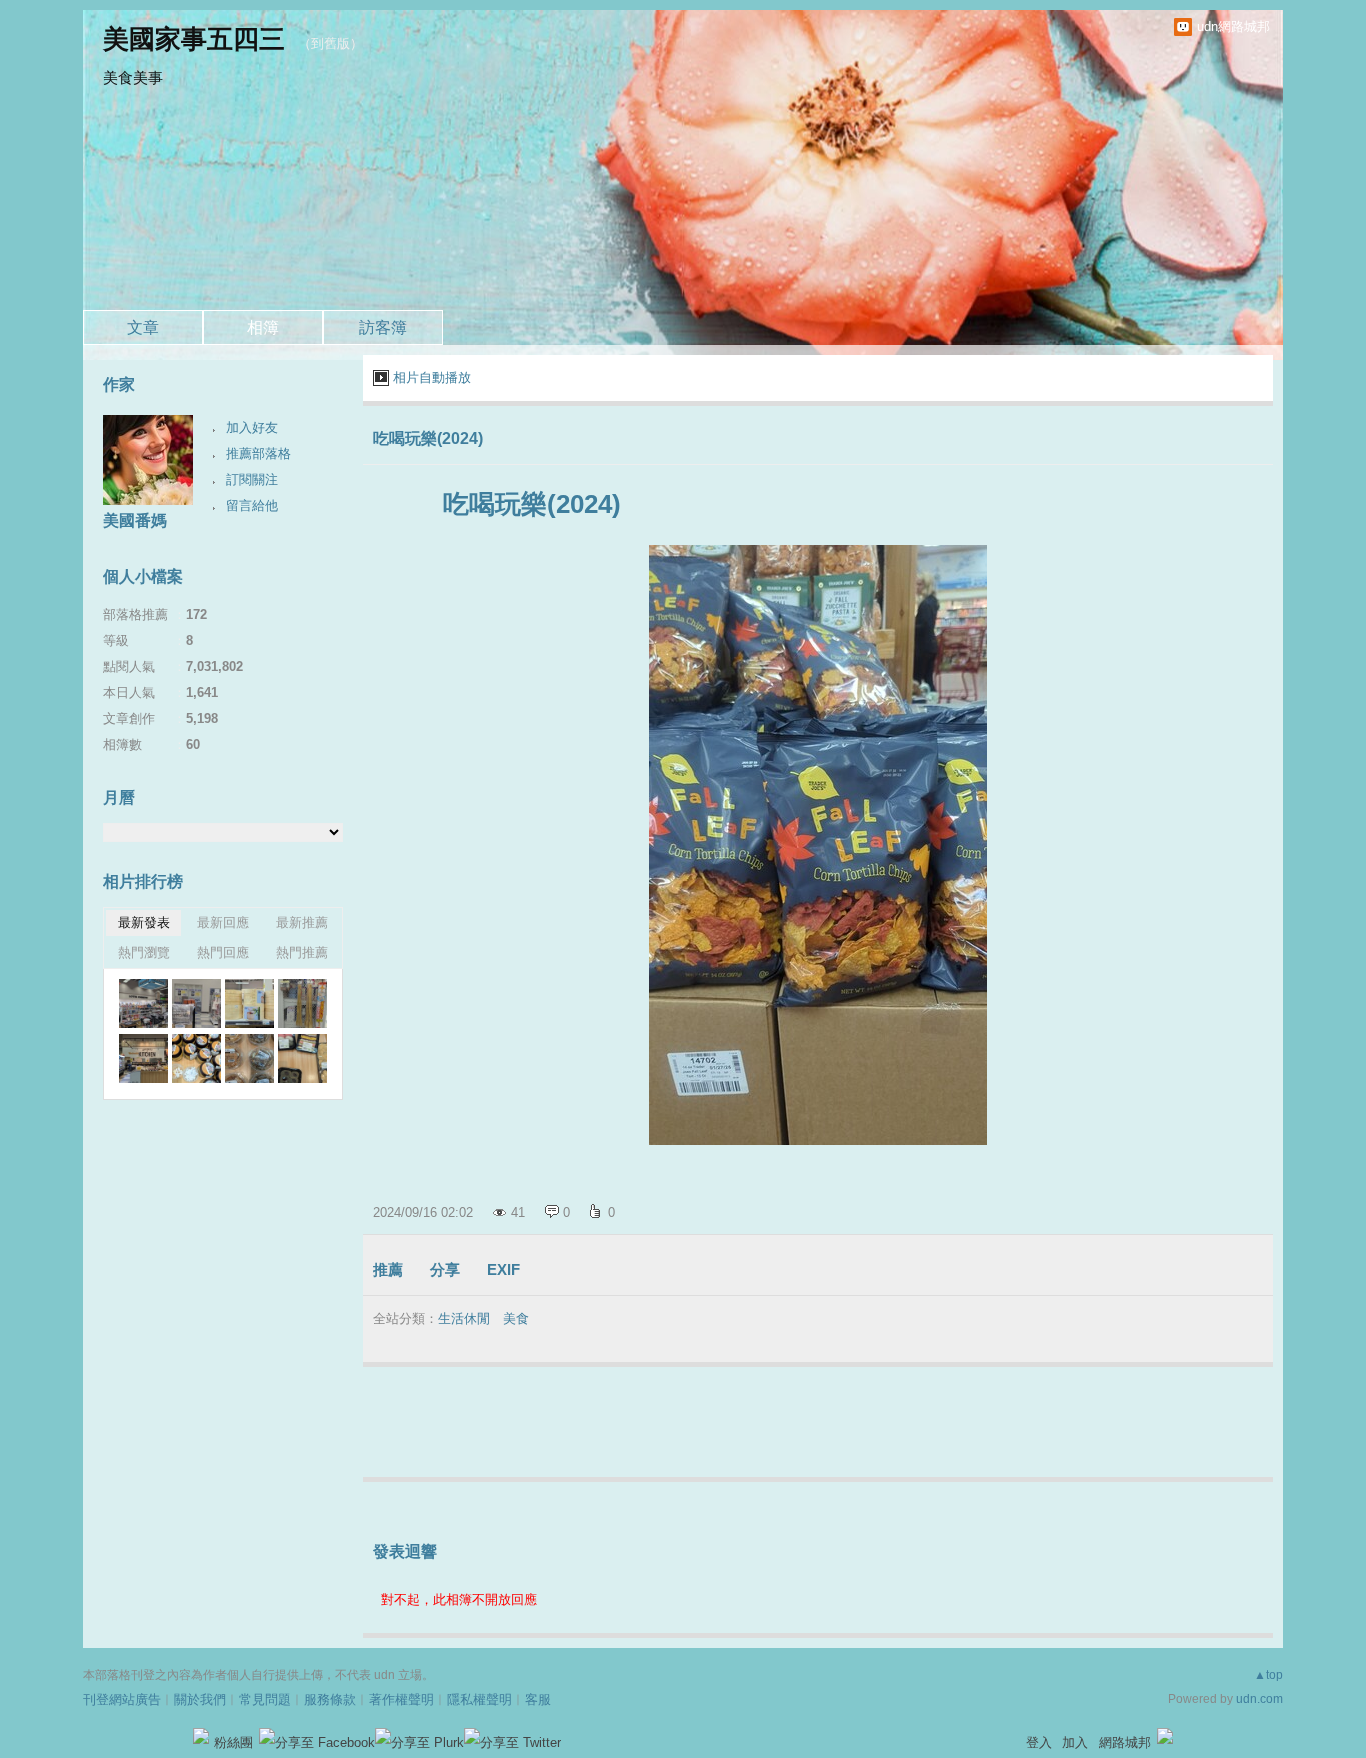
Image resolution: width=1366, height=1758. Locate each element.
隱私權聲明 (479, 1699)
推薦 (388, 1269)
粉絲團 (233, 1742)
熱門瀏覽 (144, 952)
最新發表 (144, 922)
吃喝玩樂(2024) (428, 438)
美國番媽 (135, 520)
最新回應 (223, 922)
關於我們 (200, 1699)
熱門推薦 (302, 952)
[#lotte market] (143, 1003)
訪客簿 (383, 327)
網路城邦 (1125, 1742)
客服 (538, 1699)
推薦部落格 (258, 453)
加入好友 (252, 427)
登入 (1039, 1742)
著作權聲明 (401, 1699)
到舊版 (330, 43)
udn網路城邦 (1233, 26)
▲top (1268, 1675)
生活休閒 (464, 1318)
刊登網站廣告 (122, 1699)
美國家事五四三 (194, 39)
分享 (445, 1269)
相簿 (263, 327)
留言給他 (252, 505)
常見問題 (265, 1699)
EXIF (503, 1269)
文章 (143, 327)
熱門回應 (223, 952)
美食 (516, 1318)
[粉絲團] (201, 1736)
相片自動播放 (432, 377)
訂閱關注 (252, 479)
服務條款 (330, 1699)
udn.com (1259, 1699)
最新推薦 (302, 922)
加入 (1075, 1742)
